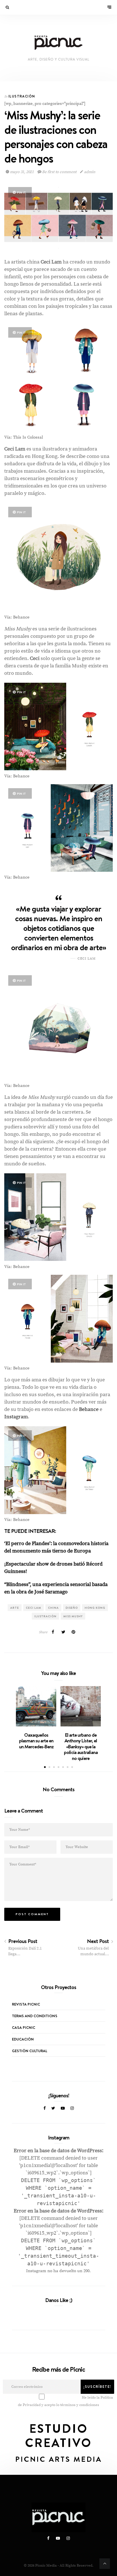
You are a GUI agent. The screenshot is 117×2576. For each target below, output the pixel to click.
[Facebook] (45, 2108)
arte (15, 1608)
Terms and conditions (35, 2016)
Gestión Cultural (30, 2051)
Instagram (16, 1417)
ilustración (45, 1616)
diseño (72, 1608)
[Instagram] (72, 2108)
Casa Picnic (24, 2027)
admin (89, 172)
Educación (23, 2039)
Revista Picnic (26, 2004)
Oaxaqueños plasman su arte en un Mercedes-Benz (36, 1741)
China (53, 1608)
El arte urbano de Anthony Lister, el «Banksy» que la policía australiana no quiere (81, 1747)
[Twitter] (53, 2108)
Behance (89, 1409)
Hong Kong (95, 1608)
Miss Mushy (73, 1616)
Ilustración (22, 96)
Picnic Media (46, 2565)
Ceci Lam (34, 1608)
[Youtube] (63, 2108)
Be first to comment (59, 172)
